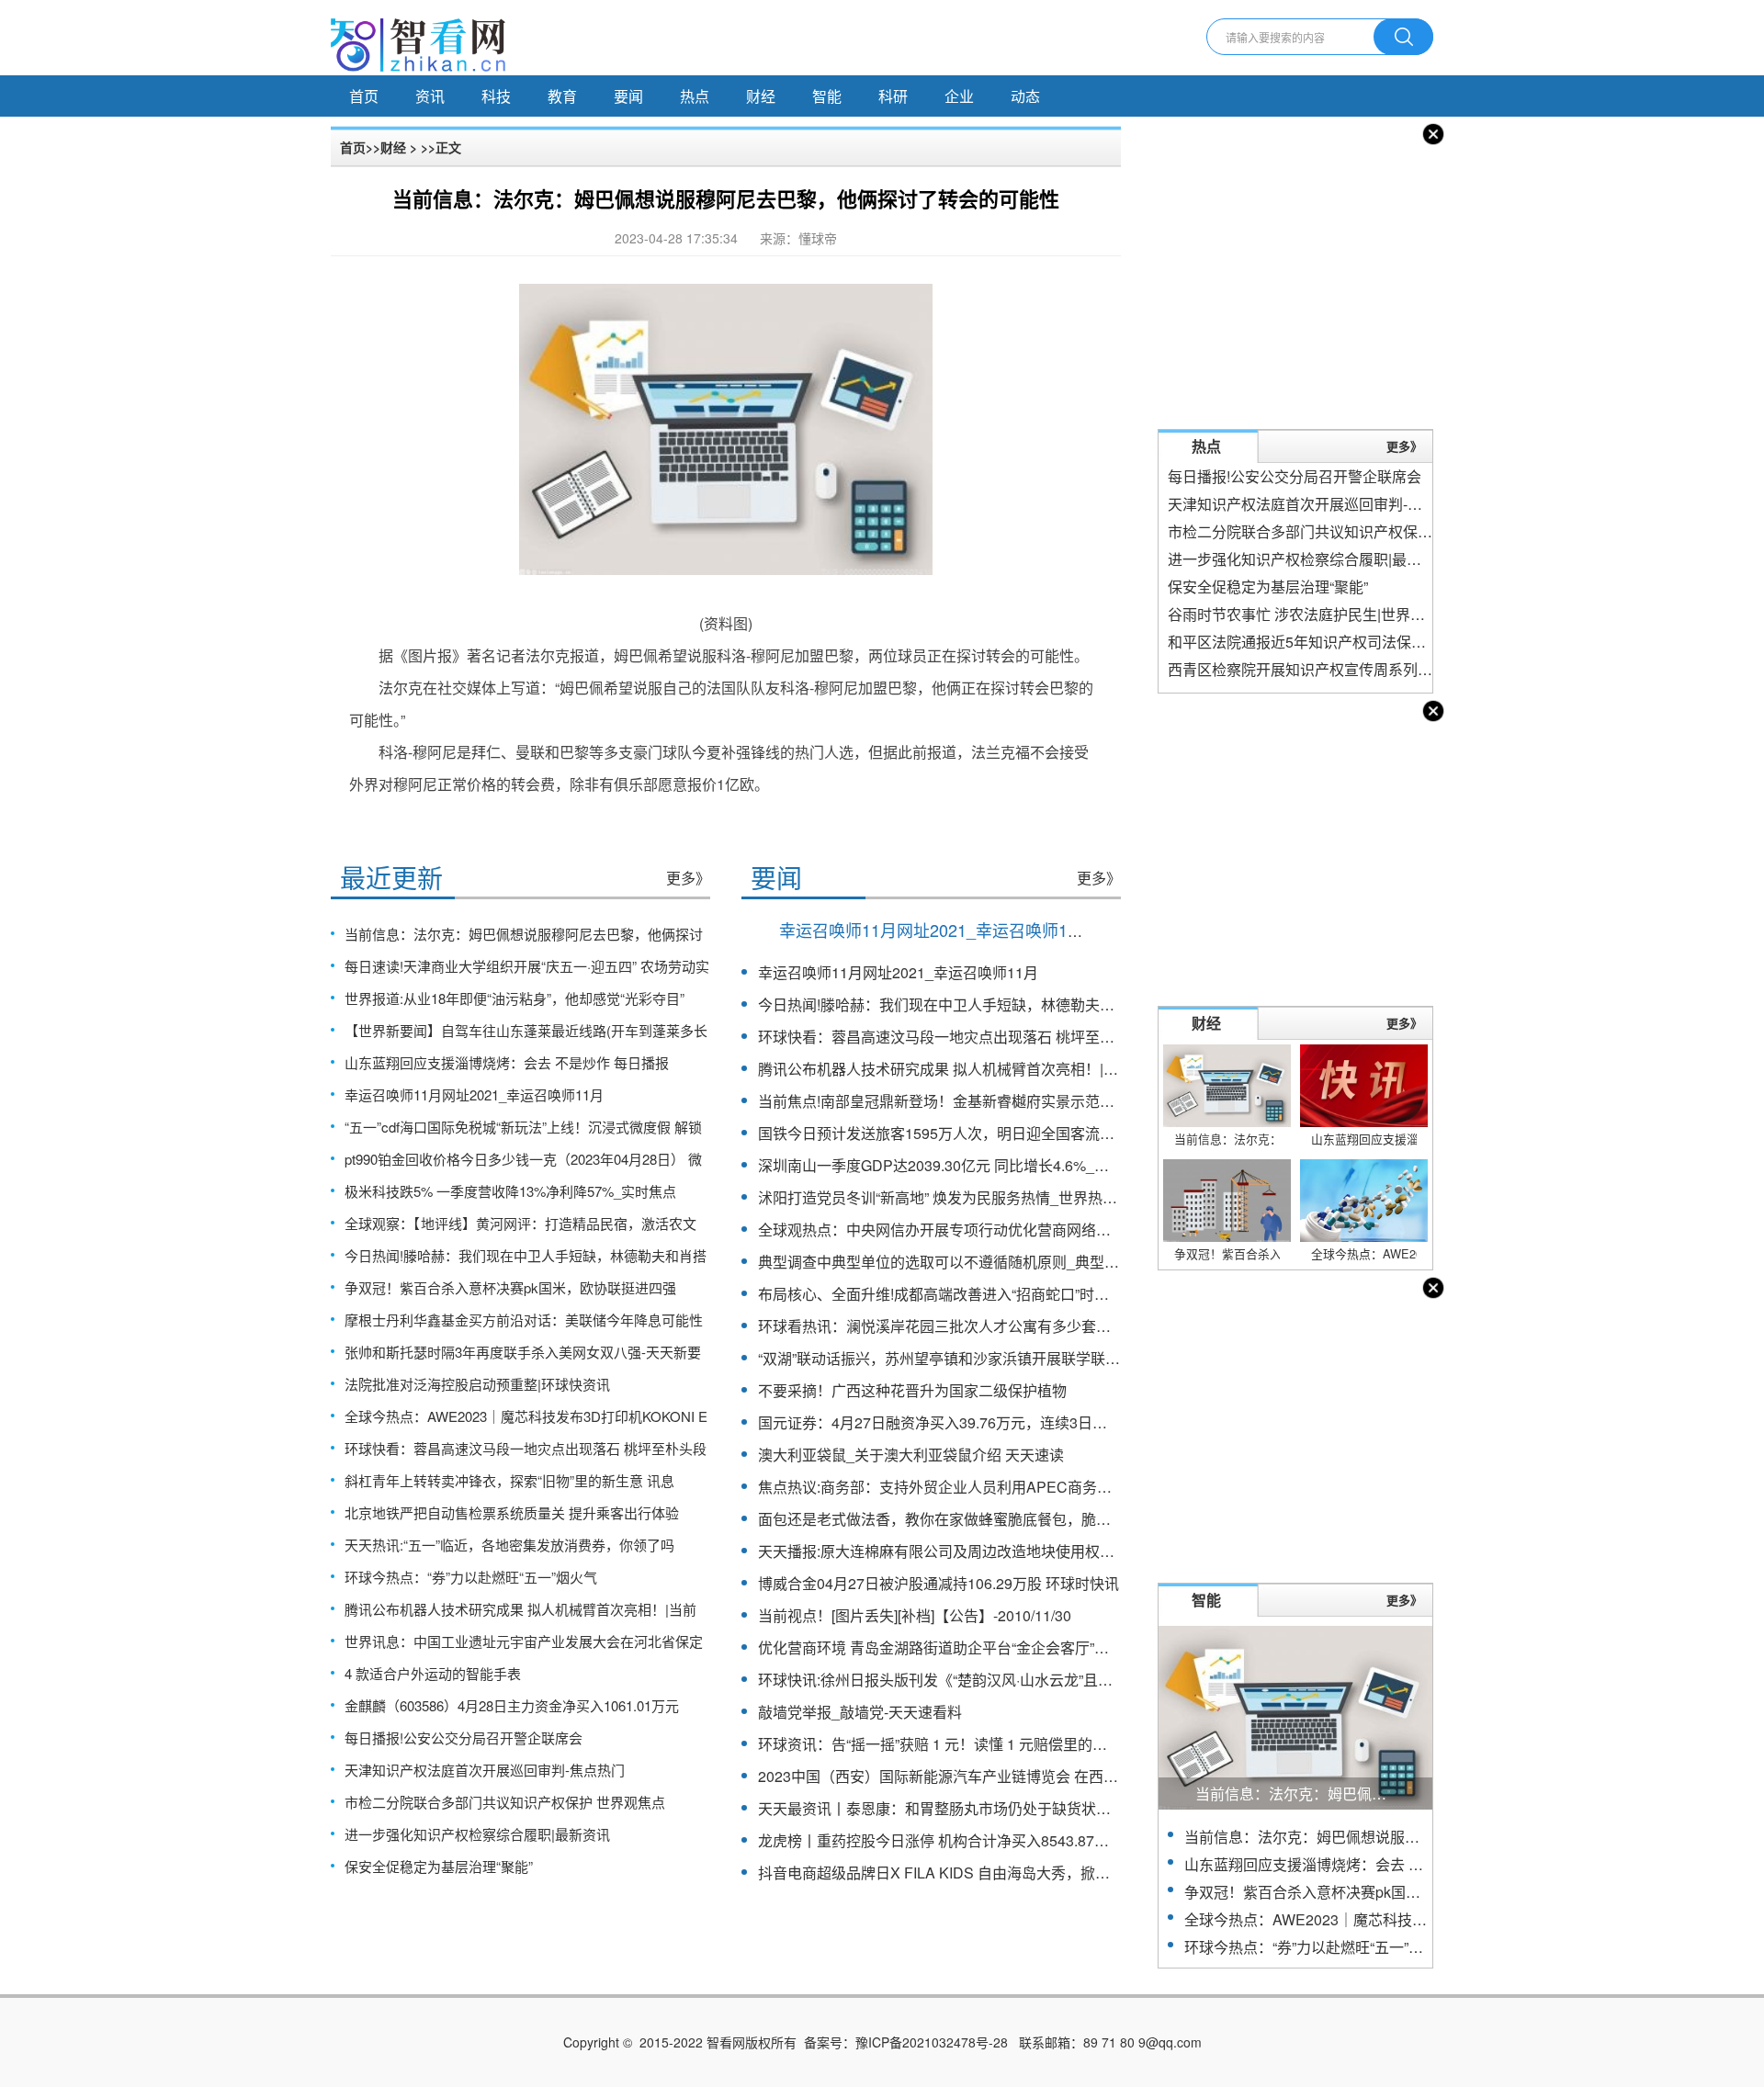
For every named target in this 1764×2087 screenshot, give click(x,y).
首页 (364, 96)
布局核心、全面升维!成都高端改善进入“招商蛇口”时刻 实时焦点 (965, 1294)
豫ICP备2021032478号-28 (932, 2042)
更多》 (688, 878)
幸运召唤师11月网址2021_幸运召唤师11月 (474, 1094)
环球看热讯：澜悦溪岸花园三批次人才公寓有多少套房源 (942, 1326)
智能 (827, 96)
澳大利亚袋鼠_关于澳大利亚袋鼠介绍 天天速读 (911, 1455)
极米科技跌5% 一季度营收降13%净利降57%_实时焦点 (510, 1191)
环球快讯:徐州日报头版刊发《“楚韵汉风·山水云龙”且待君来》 (957, 1680)
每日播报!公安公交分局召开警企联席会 (464, 1737)
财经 (761, 96)
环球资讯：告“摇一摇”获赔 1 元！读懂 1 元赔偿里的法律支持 (955, 1744)
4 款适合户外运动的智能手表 (433, 1673)
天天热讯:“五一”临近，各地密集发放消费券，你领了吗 (509, 1545)
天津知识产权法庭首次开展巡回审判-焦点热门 (485, 1770)
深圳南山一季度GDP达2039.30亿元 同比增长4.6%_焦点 (941, 1165)
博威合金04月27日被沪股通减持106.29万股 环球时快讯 (939, 1583)
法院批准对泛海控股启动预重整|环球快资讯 (477, 1384)
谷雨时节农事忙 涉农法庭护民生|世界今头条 (1311, 614)
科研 (893, 96)
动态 (1025, 96)
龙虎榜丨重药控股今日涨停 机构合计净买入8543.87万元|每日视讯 (972, 1840)
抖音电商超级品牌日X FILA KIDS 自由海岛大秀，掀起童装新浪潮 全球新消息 (1009, 1873)
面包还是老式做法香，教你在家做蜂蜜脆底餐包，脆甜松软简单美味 (978, 1519)
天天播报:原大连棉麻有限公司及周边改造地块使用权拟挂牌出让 (966, 1551)
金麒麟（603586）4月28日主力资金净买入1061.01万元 (512, 1705)
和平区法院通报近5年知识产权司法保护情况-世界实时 (1343, 642)
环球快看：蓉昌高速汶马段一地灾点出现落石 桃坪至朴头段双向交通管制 (995, 1037)
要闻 (628, 96)
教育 (562, 96)
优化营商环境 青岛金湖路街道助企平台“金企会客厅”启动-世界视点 (972, 1647)
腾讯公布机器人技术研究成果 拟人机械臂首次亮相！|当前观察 (960, 1069)
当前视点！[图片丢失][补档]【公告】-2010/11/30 (915, 1615)
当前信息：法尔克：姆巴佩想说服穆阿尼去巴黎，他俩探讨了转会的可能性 (1427, 1837)
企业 (959, 96)
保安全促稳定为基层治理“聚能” (439, 1866)
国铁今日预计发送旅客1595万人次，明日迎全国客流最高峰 (951, 1133)
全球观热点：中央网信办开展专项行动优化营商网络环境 (942, 1230)
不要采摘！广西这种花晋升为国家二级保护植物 (912, 1390)
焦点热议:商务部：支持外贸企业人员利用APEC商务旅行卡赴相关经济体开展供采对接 (1038, 1487)
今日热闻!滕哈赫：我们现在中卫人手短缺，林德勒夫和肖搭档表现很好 (988, 1004)
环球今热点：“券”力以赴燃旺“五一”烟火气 (471, 1577)
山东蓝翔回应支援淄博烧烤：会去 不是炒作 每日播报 (507, 1062)
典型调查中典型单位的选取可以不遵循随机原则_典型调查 (946, 1262)
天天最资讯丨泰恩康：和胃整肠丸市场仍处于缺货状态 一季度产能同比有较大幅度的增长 (1046, 1808)
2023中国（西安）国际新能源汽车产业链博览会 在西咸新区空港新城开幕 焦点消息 (1028, 1776)
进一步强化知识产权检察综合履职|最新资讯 (477, 1834)
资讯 (430, 96)
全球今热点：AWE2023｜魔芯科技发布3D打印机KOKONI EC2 (1389, 1919)
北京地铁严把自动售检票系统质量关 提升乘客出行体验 (512, 1512)
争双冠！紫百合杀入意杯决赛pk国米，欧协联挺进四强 (510, 1287)
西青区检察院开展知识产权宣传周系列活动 (1307, 669)
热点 (695, 96)
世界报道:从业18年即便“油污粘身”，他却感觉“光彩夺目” (514, 998)
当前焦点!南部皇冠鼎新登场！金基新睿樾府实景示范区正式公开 (966, 1101)
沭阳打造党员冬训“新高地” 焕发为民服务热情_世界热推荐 (945, 1197)
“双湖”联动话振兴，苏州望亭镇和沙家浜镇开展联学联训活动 (954, 1358)
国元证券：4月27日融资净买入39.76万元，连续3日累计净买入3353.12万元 (1003, 1422)
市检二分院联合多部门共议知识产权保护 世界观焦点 (505, 1802)
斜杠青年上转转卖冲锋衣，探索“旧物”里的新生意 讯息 (509, 1480)
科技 (496, 96)
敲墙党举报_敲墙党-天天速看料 (860, 1712)
